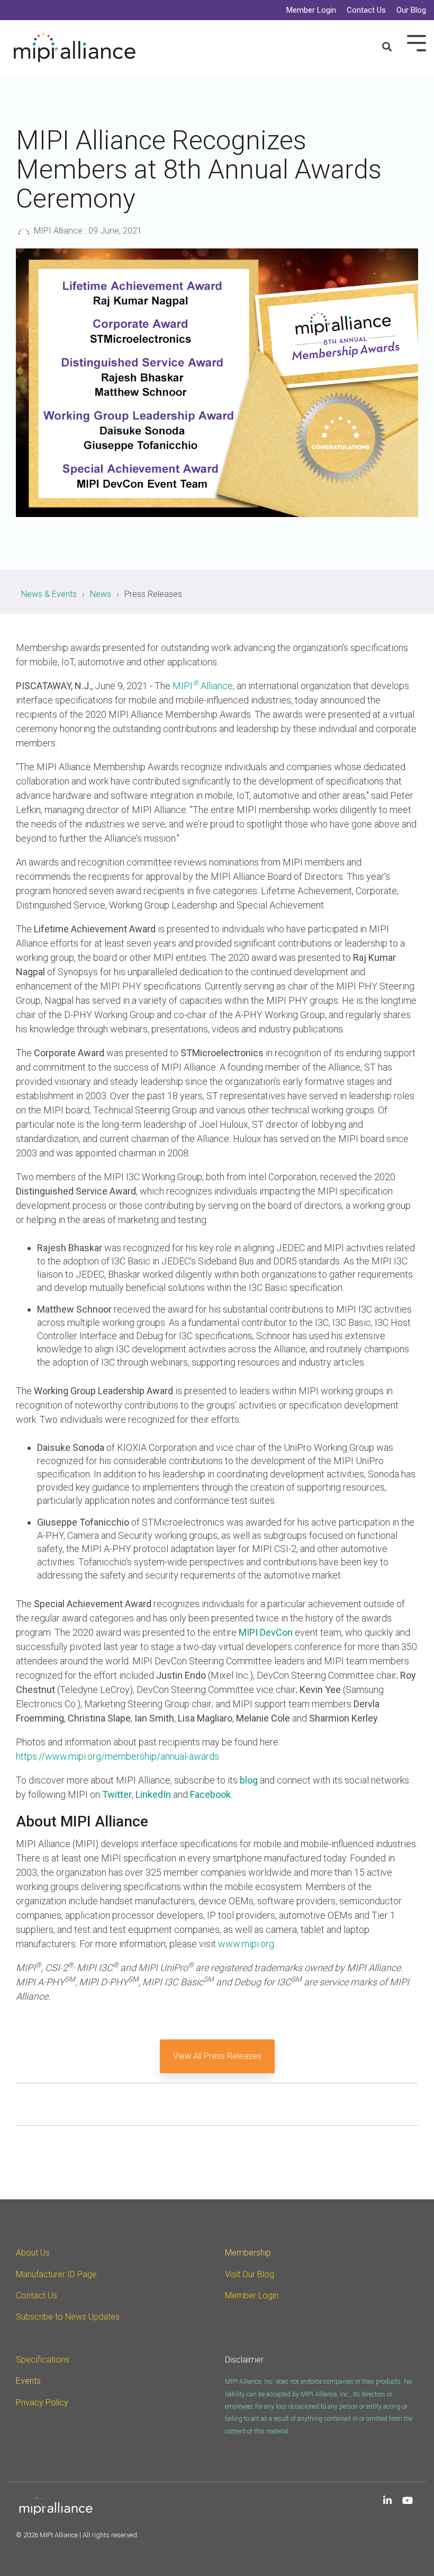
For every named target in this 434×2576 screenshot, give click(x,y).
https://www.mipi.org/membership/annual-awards (117, 1756)
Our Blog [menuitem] (411, 10)
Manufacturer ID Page (56, 2274)
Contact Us (37, 2296)
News (101, 594)
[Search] (387, 47)
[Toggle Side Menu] (417, 42)
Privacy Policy (42, 2403)
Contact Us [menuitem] (366, 10)
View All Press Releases (217, 2056)
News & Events (49, 594)
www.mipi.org (246, 1944)
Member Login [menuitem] (311, 10)
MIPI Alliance (58, 231)
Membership (248, 2253)
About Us (33, 2253)
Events (28, 2381)
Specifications (43, 2360)
